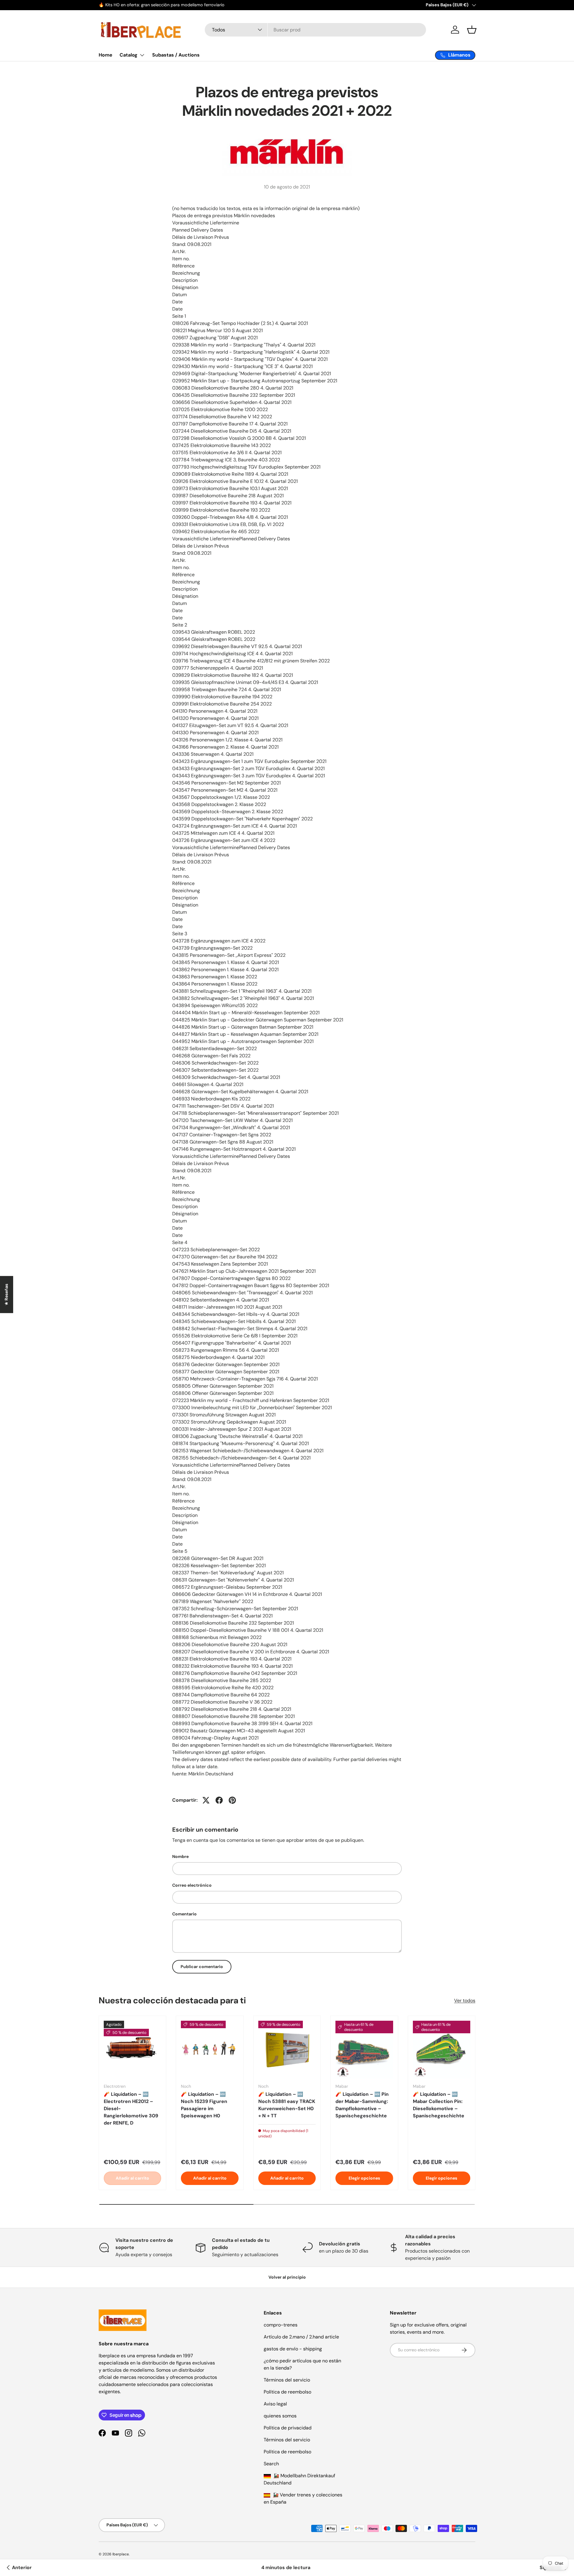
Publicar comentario (202, 1967)
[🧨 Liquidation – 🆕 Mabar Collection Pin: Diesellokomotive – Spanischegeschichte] (442, 2049)
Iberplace (121, 2554)
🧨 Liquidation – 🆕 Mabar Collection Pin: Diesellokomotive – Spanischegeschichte (439, 2105)
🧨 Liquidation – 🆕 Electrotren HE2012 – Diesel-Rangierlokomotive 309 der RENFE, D (131, 2109)
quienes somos (280, 2416)
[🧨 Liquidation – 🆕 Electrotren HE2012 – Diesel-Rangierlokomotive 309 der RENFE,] (132, 2049)
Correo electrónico (192, 1885)
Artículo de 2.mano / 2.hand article (301, 2337)
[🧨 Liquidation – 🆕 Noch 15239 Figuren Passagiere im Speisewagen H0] (210, 2049)
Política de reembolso (287, 2392)
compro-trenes (281, 2325)
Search (271, 2464)
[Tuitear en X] (206, 1800)
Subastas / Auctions (176, 55)
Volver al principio (287, 2277)
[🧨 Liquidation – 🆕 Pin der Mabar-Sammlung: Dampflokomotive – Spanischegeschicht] (364, 2049)
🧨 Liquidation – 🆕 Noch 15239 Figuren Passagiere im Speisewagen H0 (204, 2105)
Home (106, 55)
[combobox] (315, 30)
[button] (472, 30)
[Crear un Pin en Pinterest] (232, 1800)
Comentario (184, 1914)
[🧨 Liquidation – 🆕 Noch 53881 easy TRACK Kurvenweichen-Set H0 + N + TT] (287, 2049)
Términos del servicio (287, 2380)
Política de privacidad (288, 2428)
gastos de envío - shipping (293, 2349)
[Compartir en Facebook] (219, 1800)
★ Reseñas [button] (6, 1295)
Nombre (180, 1856)
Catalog (129, 55)
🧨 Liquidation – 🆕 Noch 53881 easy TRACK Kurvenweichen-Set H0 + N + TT (287, 2105)
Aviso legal (275, 2404)
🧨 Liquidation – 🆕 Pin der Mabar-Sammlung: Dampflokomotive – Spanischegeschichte (362, 2105)
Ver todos (465, 2000)
